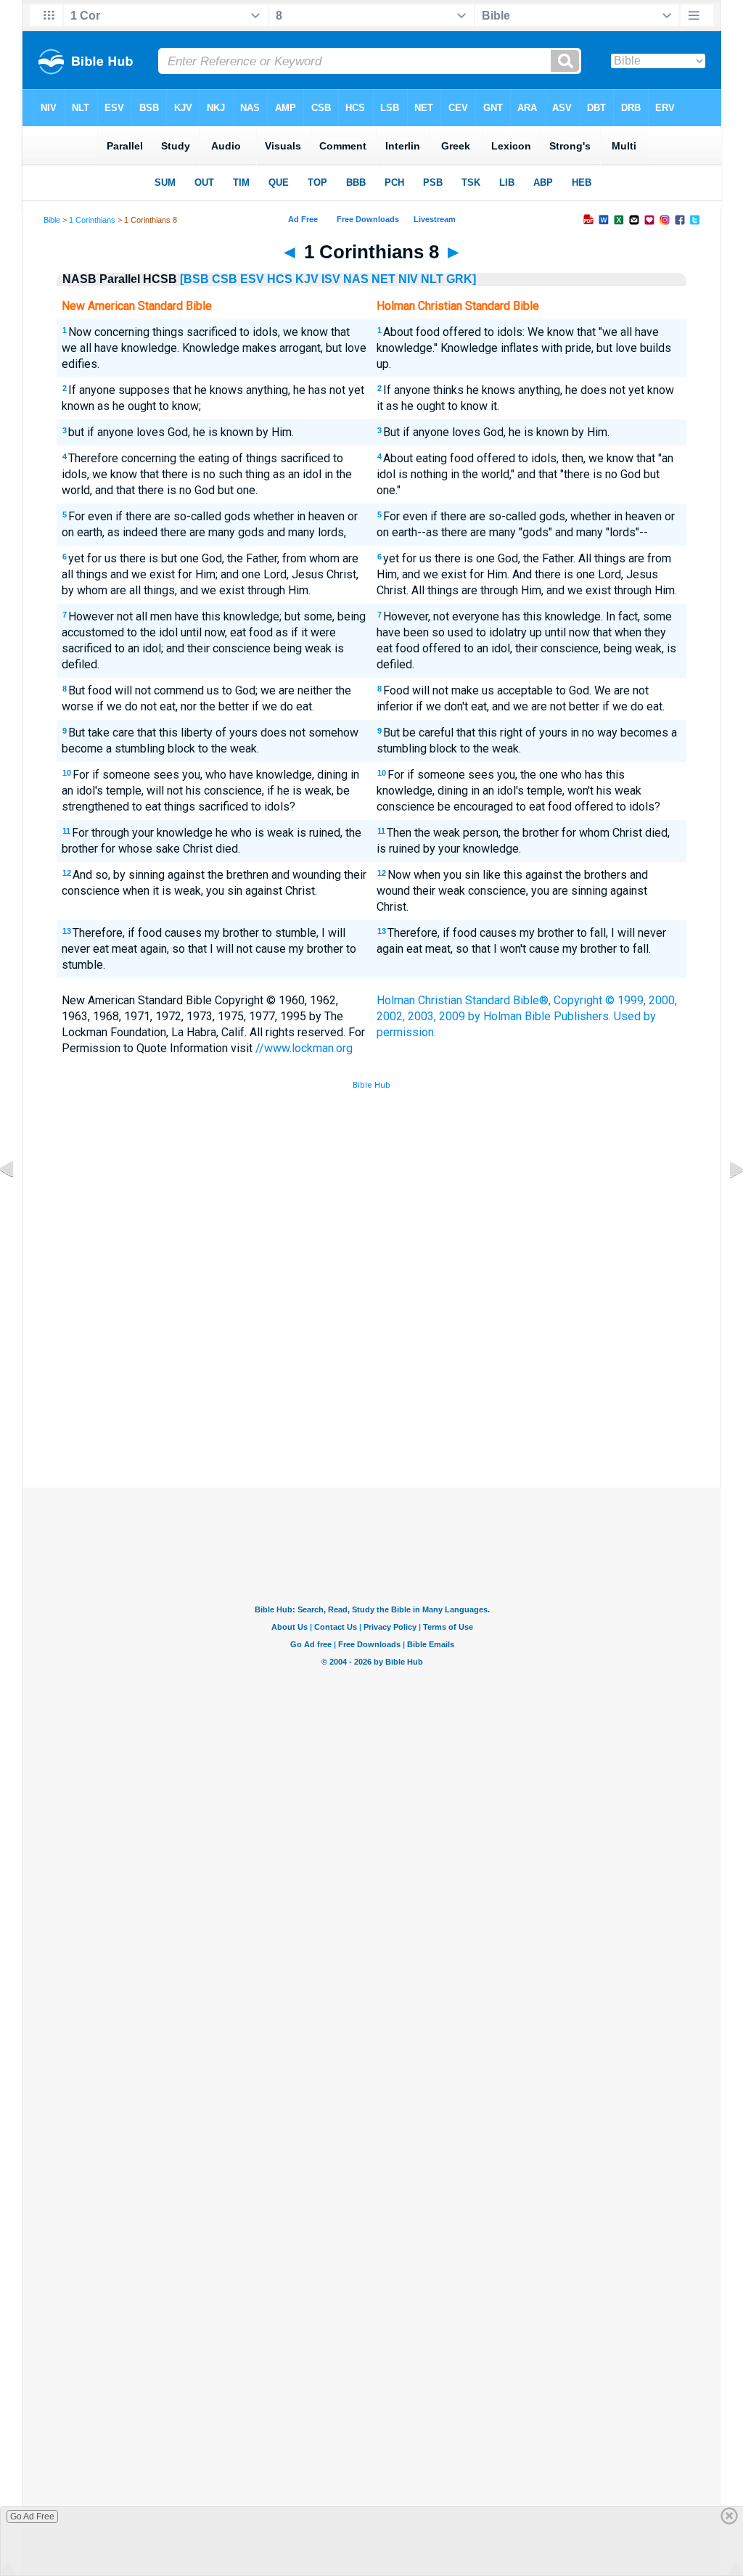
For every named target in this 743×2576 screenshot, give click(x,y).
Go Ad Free (32, 2516)
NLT (432, 279)
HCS (280, 279)
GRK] (461, 279)
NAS (356, 279)
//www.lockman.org (304, 1048)
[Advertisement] (371, 1381)
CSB (225, 279)
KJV (307, 279)
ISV (331, 279)
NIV (408, 279)
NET (383, 279)
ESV (252, 279)
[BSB (194, 279)
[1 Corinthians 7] (18, 1202)
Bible (52, 220)
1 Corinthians (92, 220)
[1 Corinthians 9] (725, 1202)
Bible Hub (371, 1085)
